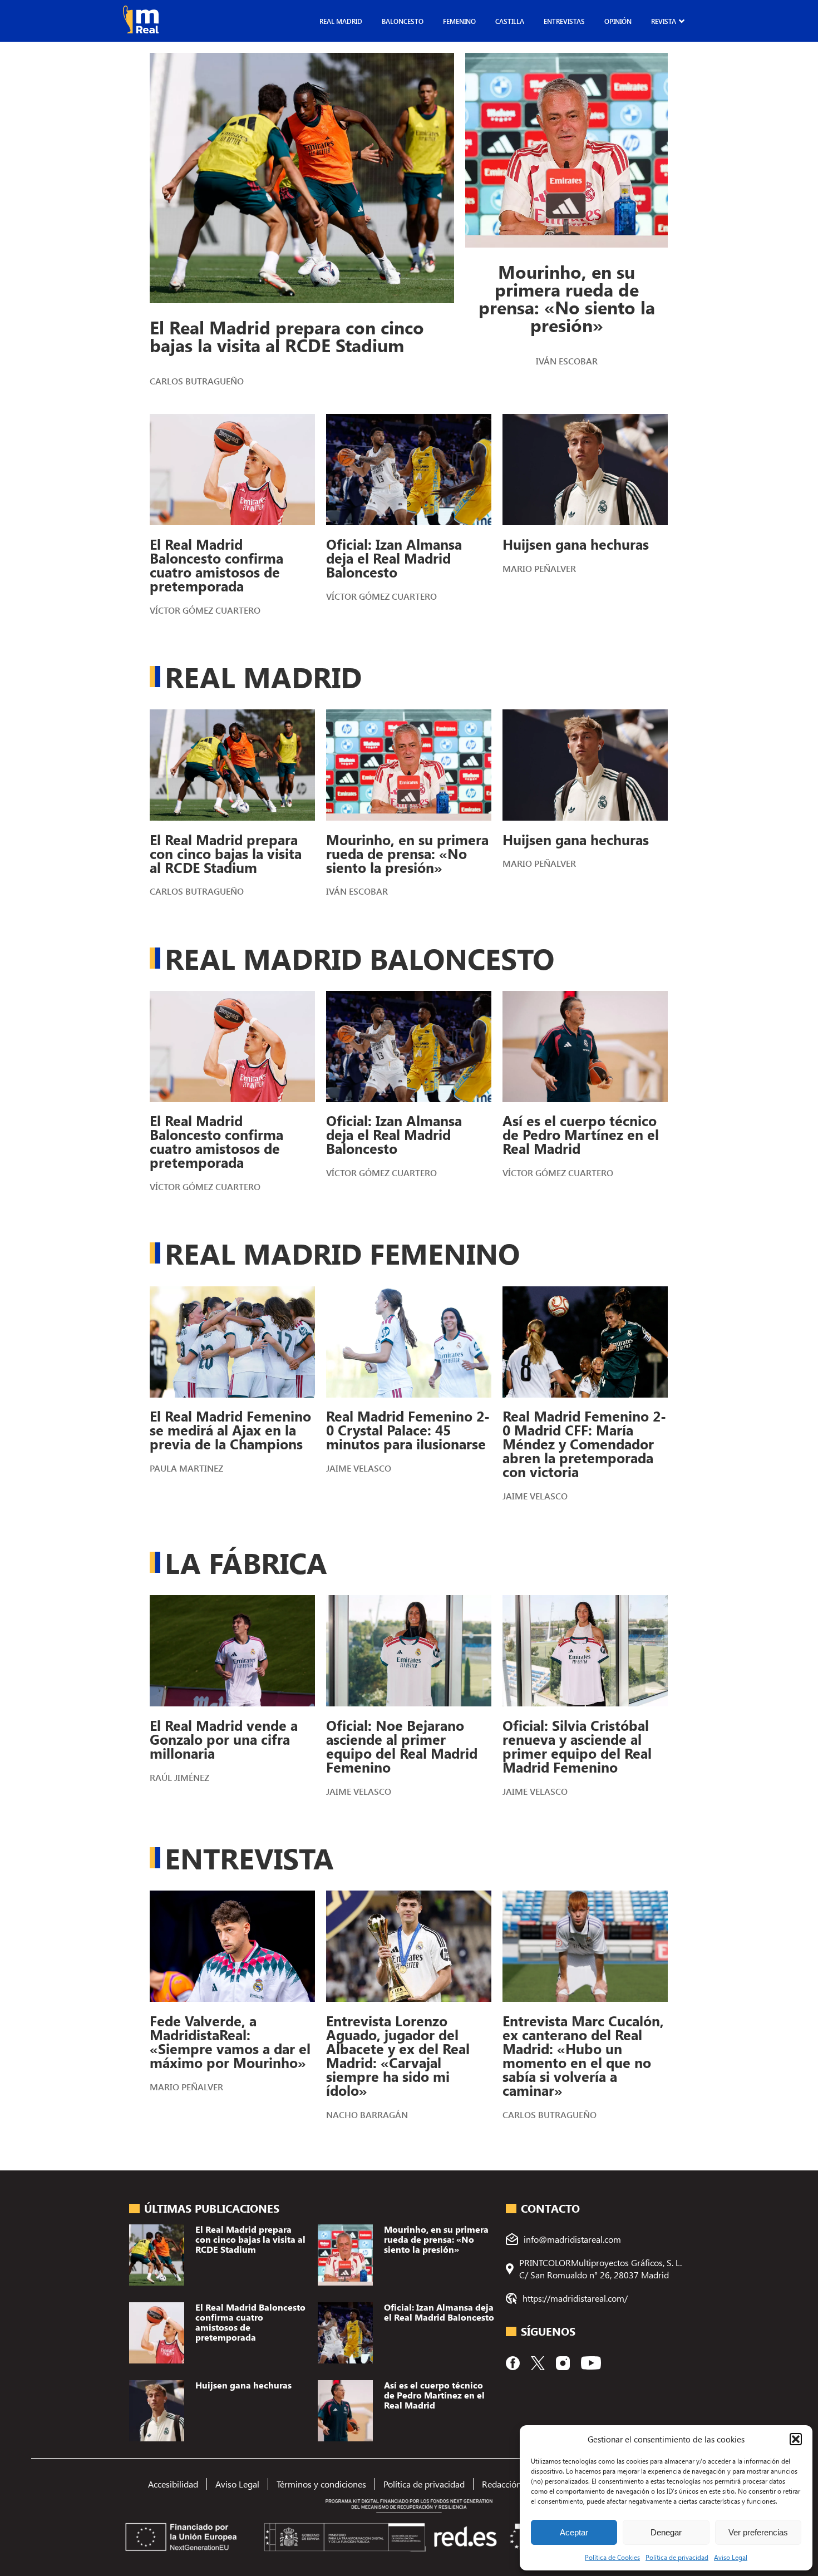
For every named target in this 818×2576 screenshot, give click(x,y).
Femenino (459, 21)
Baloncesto (403, 21)
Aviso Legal (731, 2557)
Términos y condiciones (321, 2484)
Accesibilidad (173, 2484)
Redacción (502, 2484)
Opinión (618, 21)
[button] (796, 2439)
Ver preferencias (758, 2532)
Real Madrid (341, 21)
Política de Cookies (612, 2557)
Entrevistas (564, 21)
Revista (664, 21)
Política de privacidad (677, 2557)
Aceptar (574, 2532)
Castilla (510, 21)
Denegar (666, 2532)
